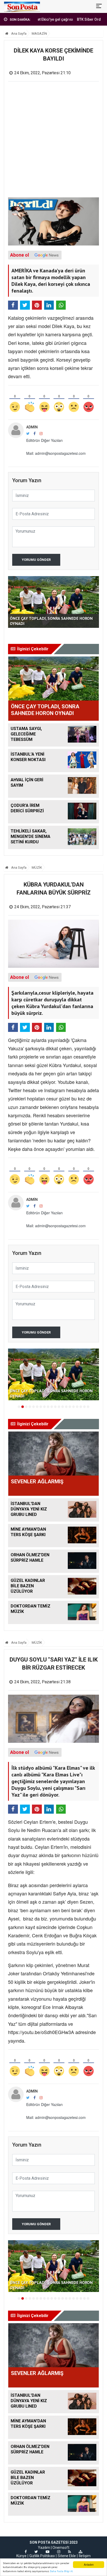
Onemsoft (61, 2548)
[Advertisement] (53, 142)
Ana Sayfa (18, 33)
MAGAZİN (39, 33)
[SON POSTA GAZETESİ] (22, 6)
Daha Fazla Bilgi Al (61, 2571)
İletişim (85, 2556)
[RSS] (69, 2552)
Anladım (89, 2564)
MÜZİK (37, 868)
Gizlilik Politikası (42, 2556)
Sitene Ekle (67, 2556)
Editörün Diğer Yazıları (44, 440)
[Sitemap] (81, 2552)
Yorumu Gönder (36, 560)
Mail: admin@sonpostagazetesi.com (56, 453)
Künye (21, 2556)
